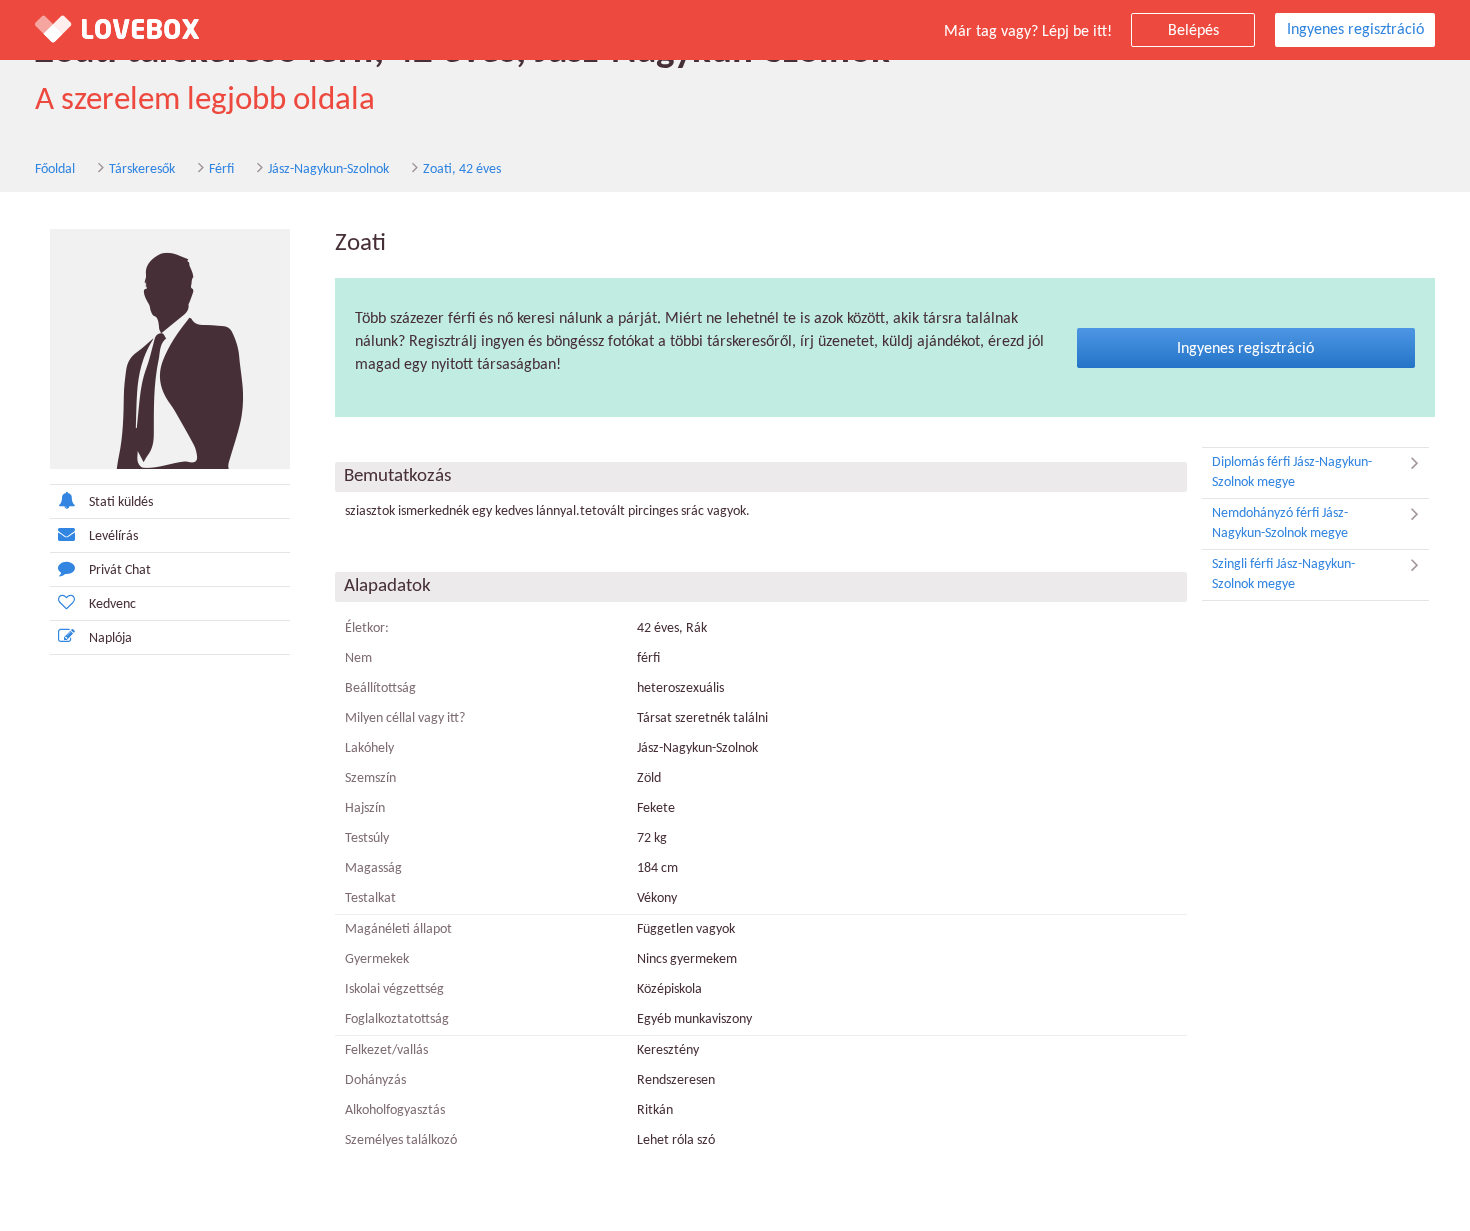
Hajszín (365, 808)
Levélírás (113, 536)
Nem (358, 658)
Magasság (373, 868)
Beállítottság (380, 688)
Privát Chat (120, 570)
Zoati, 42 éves (462, 169)
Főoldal (55, 169)
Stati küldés (121, 502)
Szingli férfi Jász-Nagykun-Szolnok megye (1283, 574)
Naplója (110, 638)
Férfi (221, 169)
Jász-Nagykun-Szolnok (328, 169)
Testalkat (370, 898)
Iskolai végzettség (394, 989)
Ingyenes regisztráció (1355, 30)
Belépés (1193, 31)
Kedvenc (112, 604)
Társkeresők (142, 169)
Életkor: (367, 628)
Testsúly (367, 838)
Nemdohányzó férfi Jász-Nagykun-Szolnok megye (1280, 523)
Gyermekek (377, 959)
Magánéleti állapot (398, 929)
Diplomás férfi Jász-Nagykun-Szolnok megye (1292, 472)
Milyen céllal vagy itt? (405, 718)
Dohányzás (375, 1080)
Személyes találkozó (401, 1140)
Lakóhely (369, 748)
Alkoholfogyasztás (395, 1110)
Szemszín (370, 778)
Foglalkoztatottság (397, 1019)
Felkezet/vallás (386, 1050)
